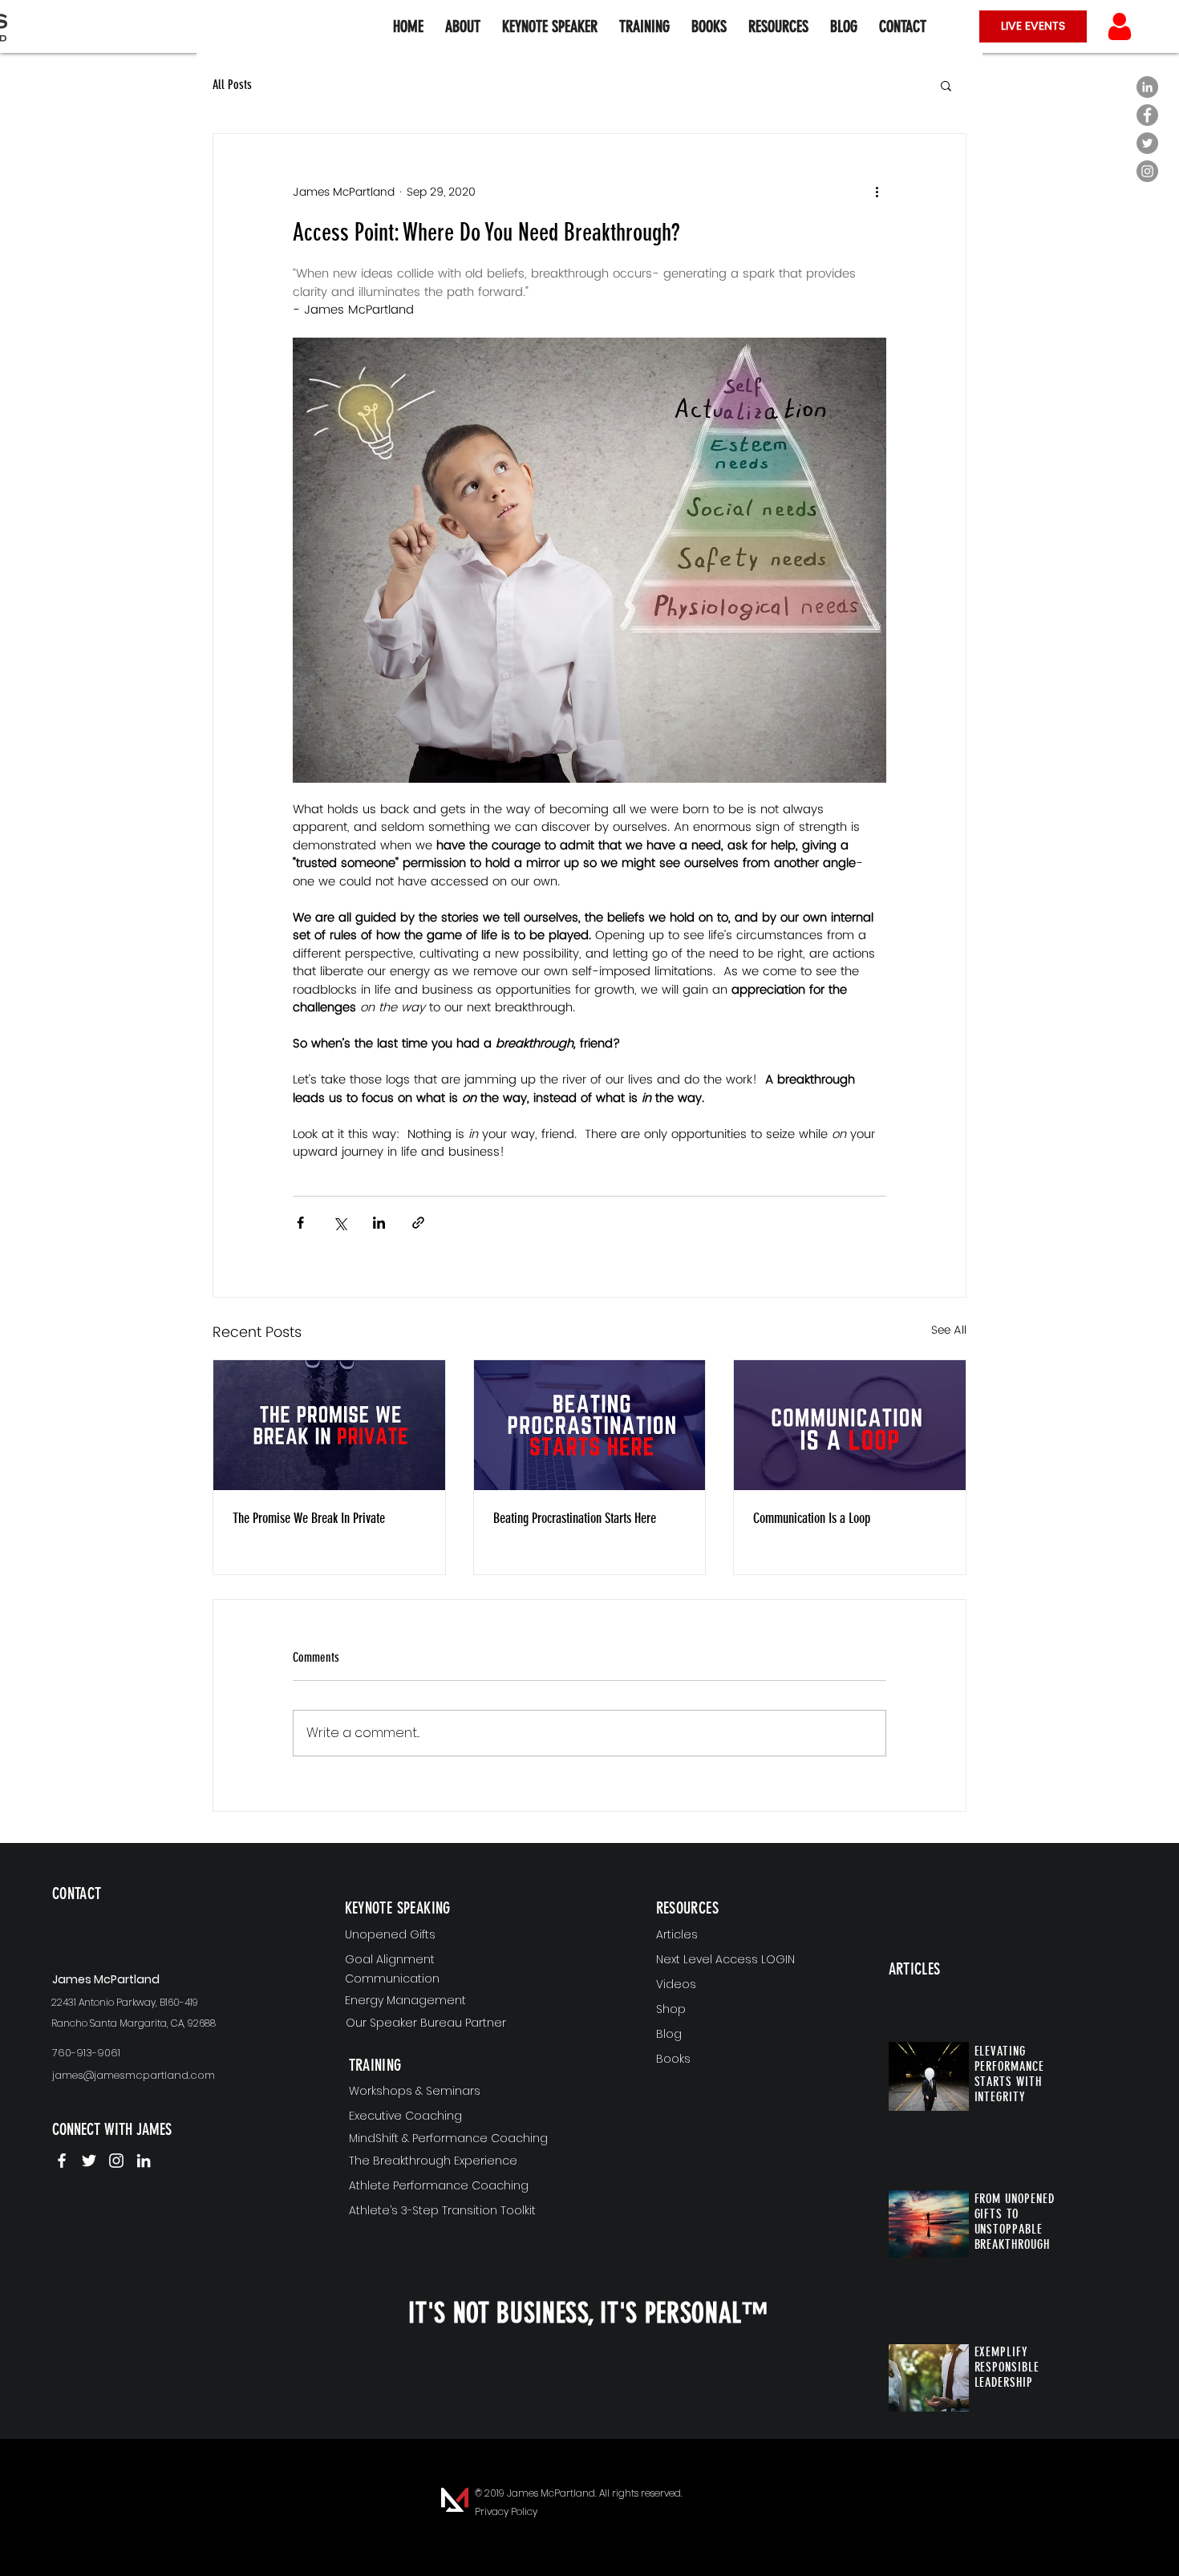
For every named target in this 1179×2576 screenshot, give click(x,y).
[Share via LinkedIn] (379, 1223)
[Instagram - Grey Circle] (1147, 171)
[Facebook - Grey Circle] (1147, 115)
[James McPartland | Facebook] (62, 2161)
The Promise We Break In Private (309, 1518)
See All (949, 1331)
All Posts (232, 85)
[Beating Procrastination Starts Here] (590, 1425)
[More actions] (877, 192)
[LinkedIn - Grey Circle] (1147, 87)
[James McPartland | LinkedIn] (144, 2161)
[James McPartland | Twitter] (89, 2161)
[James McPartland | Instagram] (116, 2161)
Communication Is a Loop (812, 1518)
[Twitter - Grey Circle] (1147, 143)
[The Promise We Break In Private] (329, 1425)
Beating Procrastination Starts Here (575, 1518)
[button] (778, 26)
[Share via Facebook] (300, 1223)
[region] (146, 1920)
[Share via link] (418, 1223)
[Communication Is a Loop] (850, 1425)
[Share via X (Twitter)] (340, 1223)
